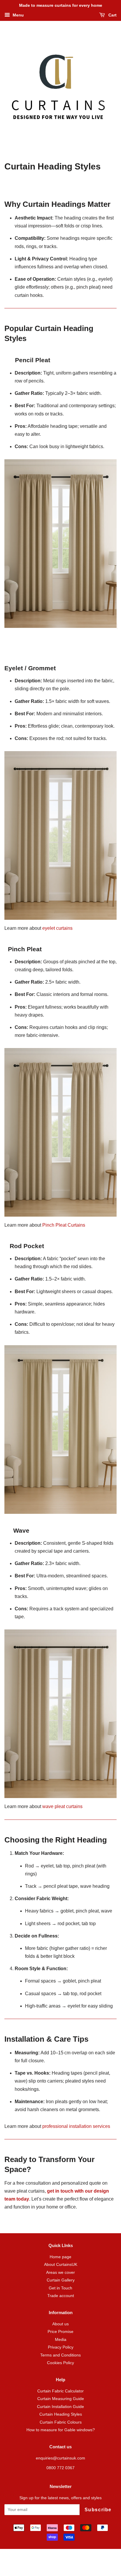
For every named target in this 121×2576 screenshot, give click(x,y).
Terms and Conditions (60, 2355)
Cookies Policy (60, 2363)
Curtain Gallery (61, 2280)
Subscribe (98, 2510)
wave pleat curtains (62, 1806)
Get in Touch (60, 2288)
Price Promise (60, 2332)
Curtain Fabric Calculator (60, 2391)
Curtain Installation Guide (60, 2407)
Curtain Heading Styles (61, 2414)
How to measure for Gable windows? (61, 2430)
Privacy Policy (61, 2347)
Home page (60, 2257)
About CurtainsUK (61, 2265)
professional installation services (77, 2126)
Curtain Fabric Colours (61, 2422)
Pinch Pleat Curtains (64, 1225)
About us (60, 2324)
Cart (112, 15)
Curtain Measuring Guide (61, 2399)
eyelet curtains (57, 928)
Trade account (61, 2296)
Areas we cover (60, 2272)
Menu (18, 15)
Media (61, 2340)
